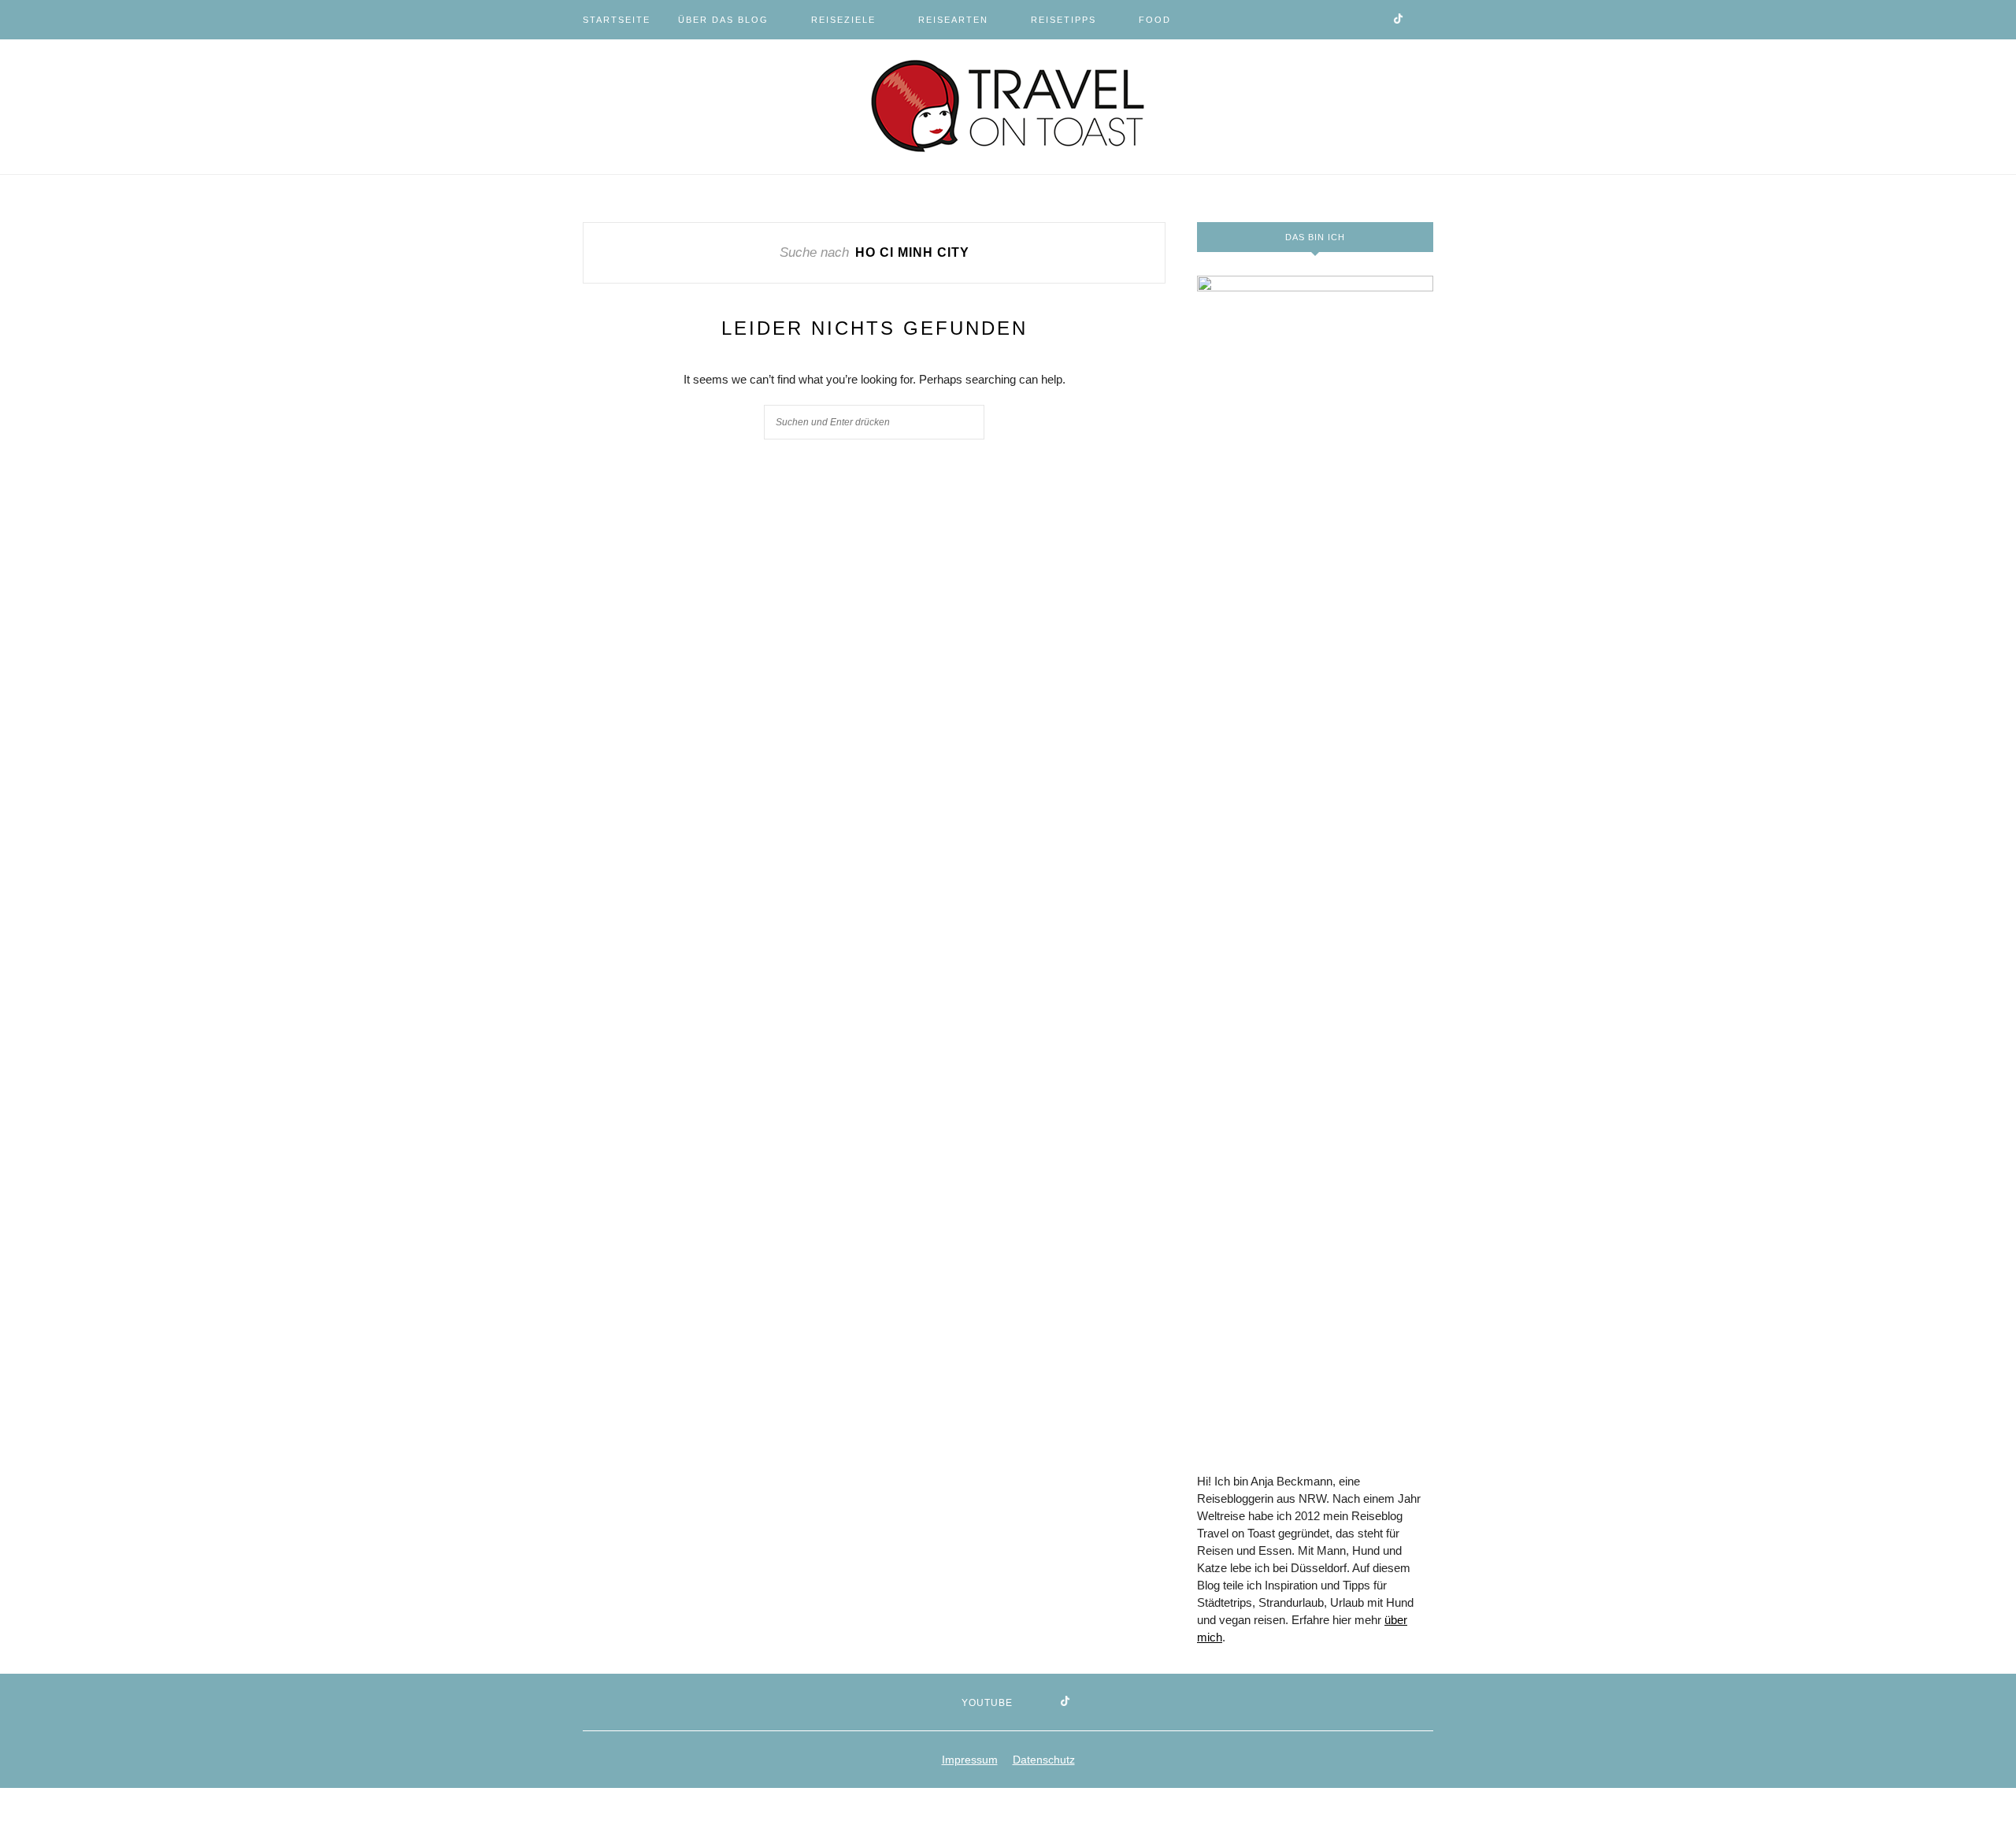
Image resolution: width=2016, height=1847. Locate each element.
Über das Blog (723, 20)
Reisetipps (1064, 20)
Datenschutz (1044, 1760)
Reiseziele (843, 20)
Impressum (970, 1760)
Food (1155, 20)
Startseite (617, 20)
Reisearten (953, 20)
